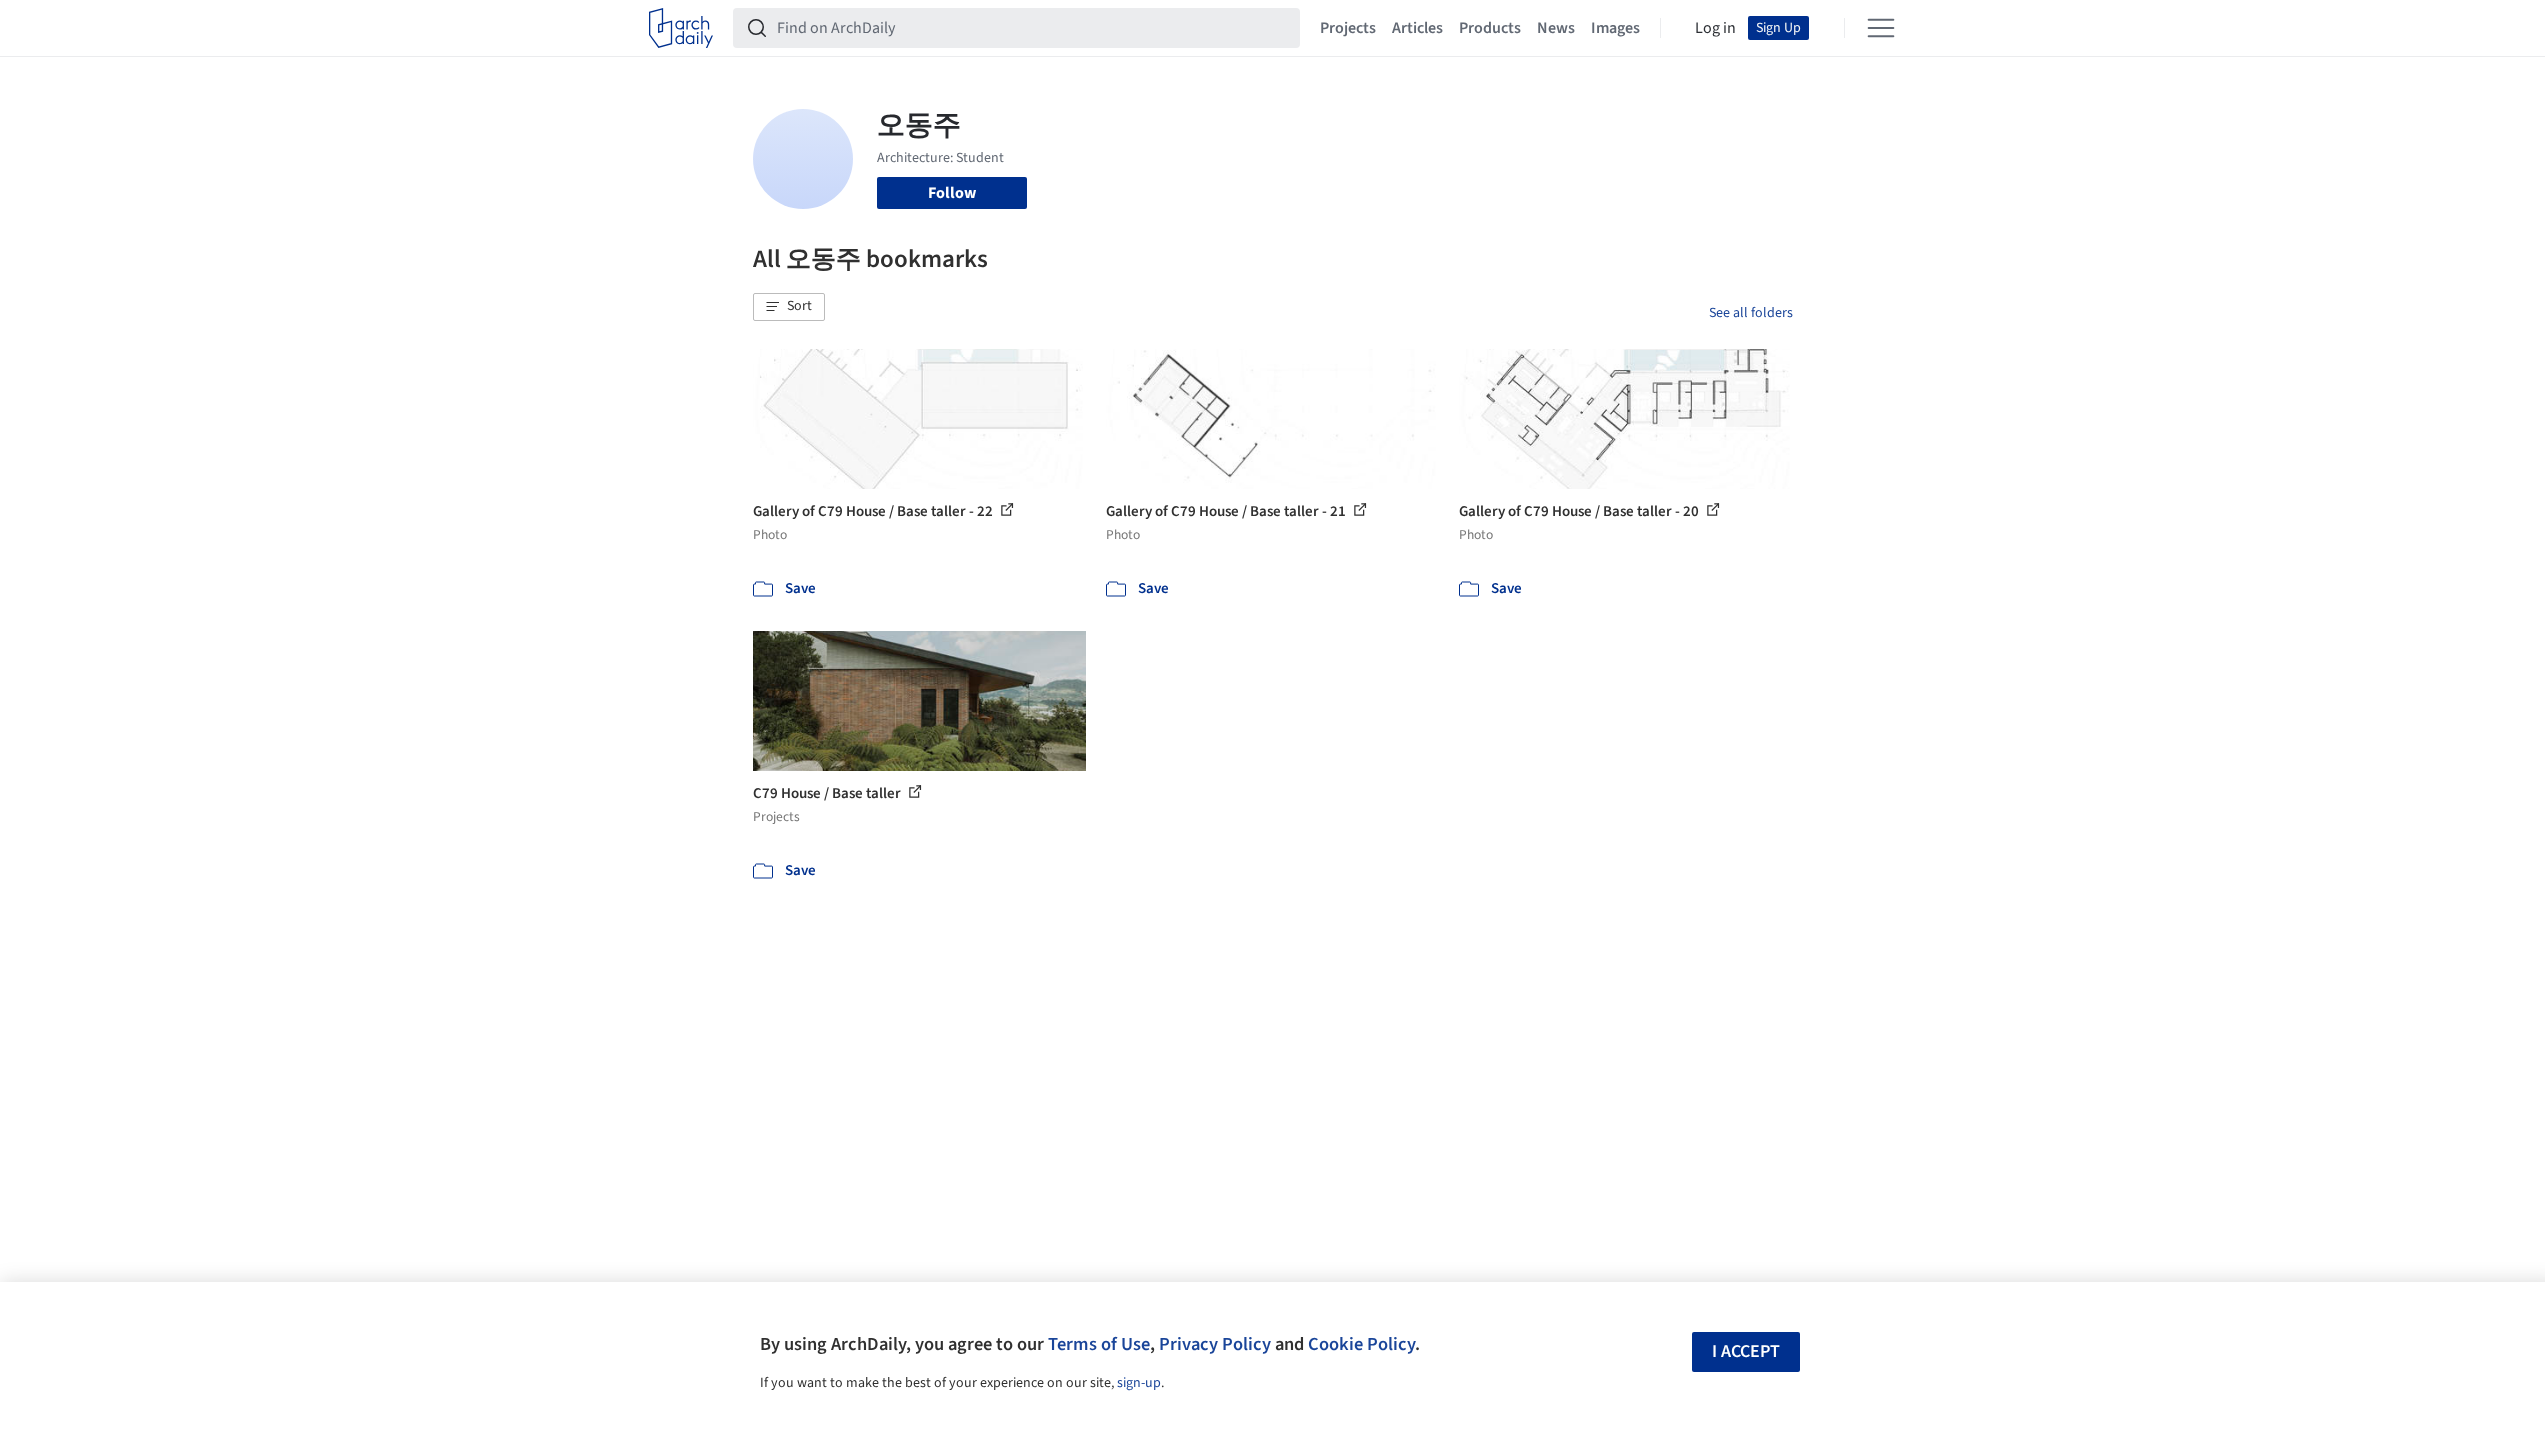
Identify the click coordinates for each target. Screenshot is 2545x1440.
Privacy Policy (1215, 1344)
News (1556, 28)
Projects (1348, 28)
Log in (1715, 28)
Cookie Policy (1361, 1344)
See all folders (1751, 313)
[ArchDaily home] (681, 28)
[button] (789, 307)
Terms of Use (1099, 1344)
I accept (1746, 1351)
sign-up (1139, 1383)
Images (1615, 28)
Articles (1417, 28)
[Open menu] (1881, 28)
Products (1490, 28)
